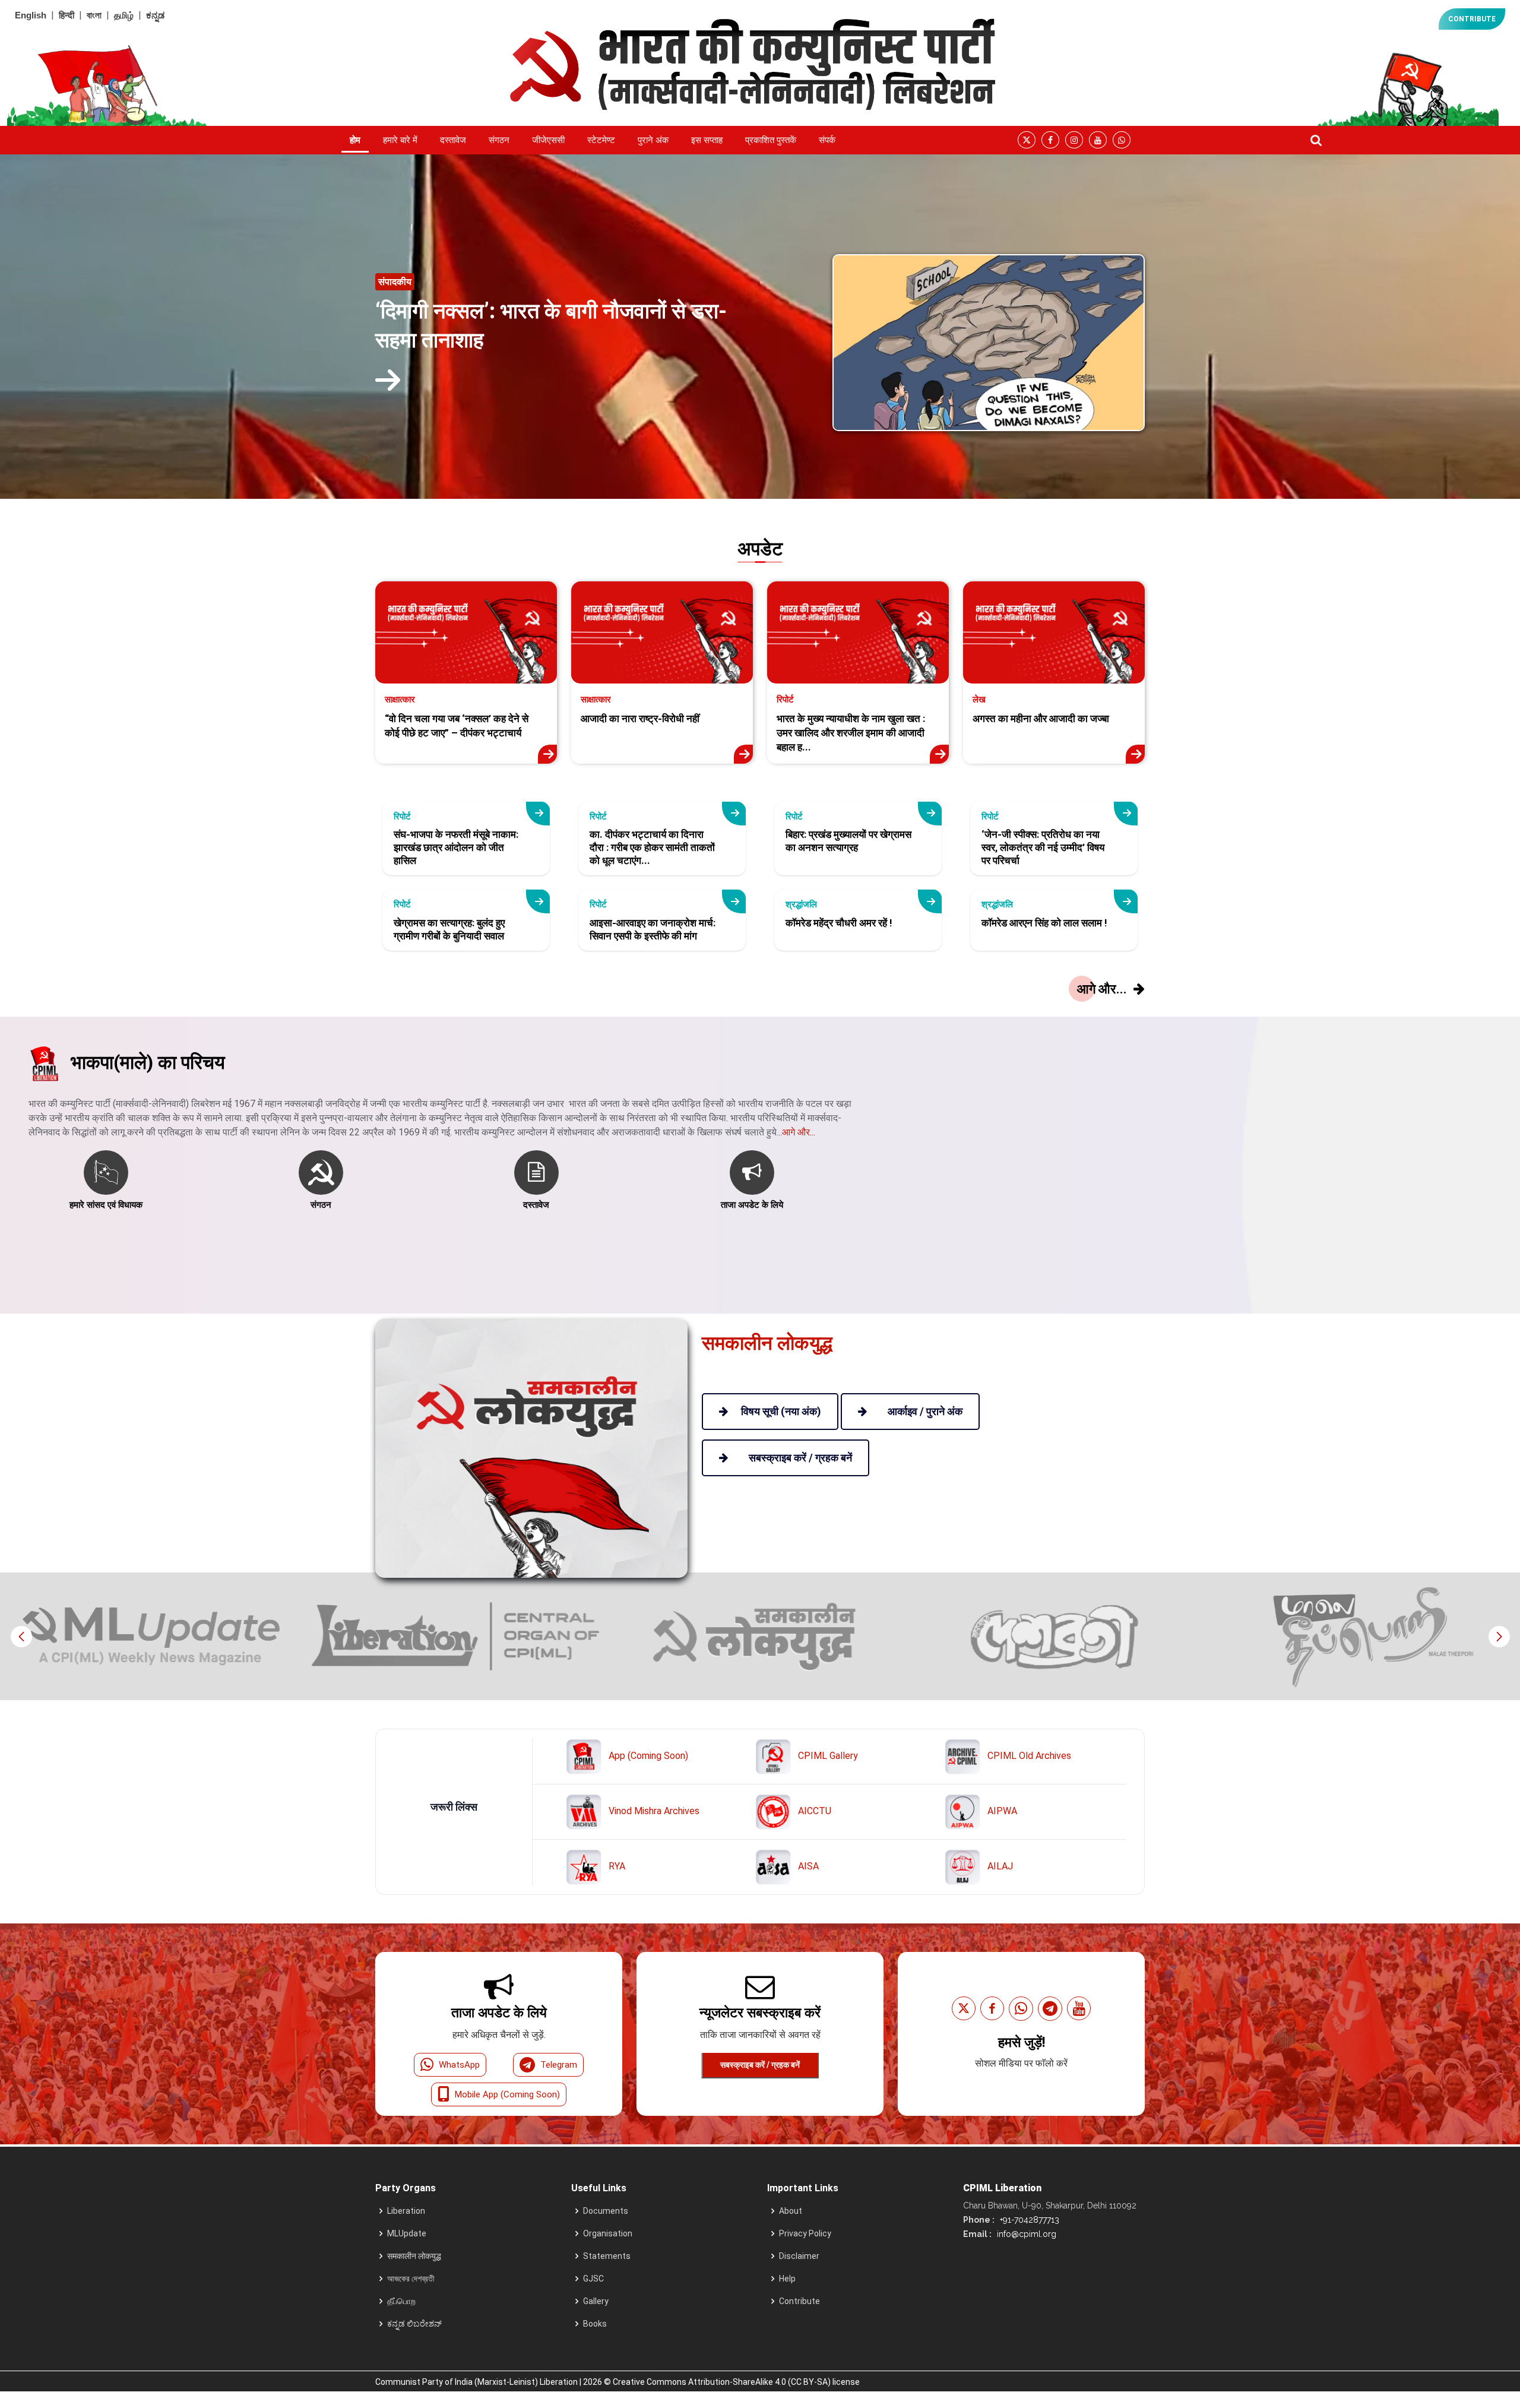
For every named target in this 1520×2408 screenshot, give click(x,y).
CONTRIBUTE (1472, 19)
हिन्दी (66, 15)
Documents (606, 2211)
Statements (607, 2256)
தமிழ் (124, 15)
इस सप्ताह (707, 140)
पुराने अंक (653, 140)
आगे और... (799, 1132)
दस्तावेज (453, 140)
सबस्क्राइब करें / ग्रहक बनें (760, 2065)
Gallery (596, 2301)
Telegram (559, 2065)
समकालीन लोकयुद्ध (414, 2256)
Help (787, 2279)
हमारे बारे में (400, 140)
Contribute (799, 2301)
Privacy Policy (805, 2233)
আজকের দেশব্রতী (411, 2279)
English (31, 15)
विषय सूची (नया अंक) (781, 1411)
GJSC (593, 2279)
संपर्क (827, 140)
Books (595, 2324)
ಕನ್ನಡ (155, 15)
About (791, 2211)
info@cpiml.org (1025, 2234)
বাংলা (94, 15)
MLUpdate (407, 2233)
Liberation (406, 2211)
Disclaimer (799, 2256)
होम (355, 140)
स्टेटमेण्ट (601, 140)
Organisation (608, 2233)
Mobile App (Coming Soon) (507, 2094)
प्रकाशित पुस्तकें (771, 140)
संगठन (499, 140)
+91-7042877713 (1028, 2220)
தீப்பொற (401, 2301)
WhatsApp (459, 2065)
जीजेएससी (548, 140)
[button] (1499, 1637)
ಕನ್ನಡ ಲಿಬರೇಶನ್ (414, 2324)
